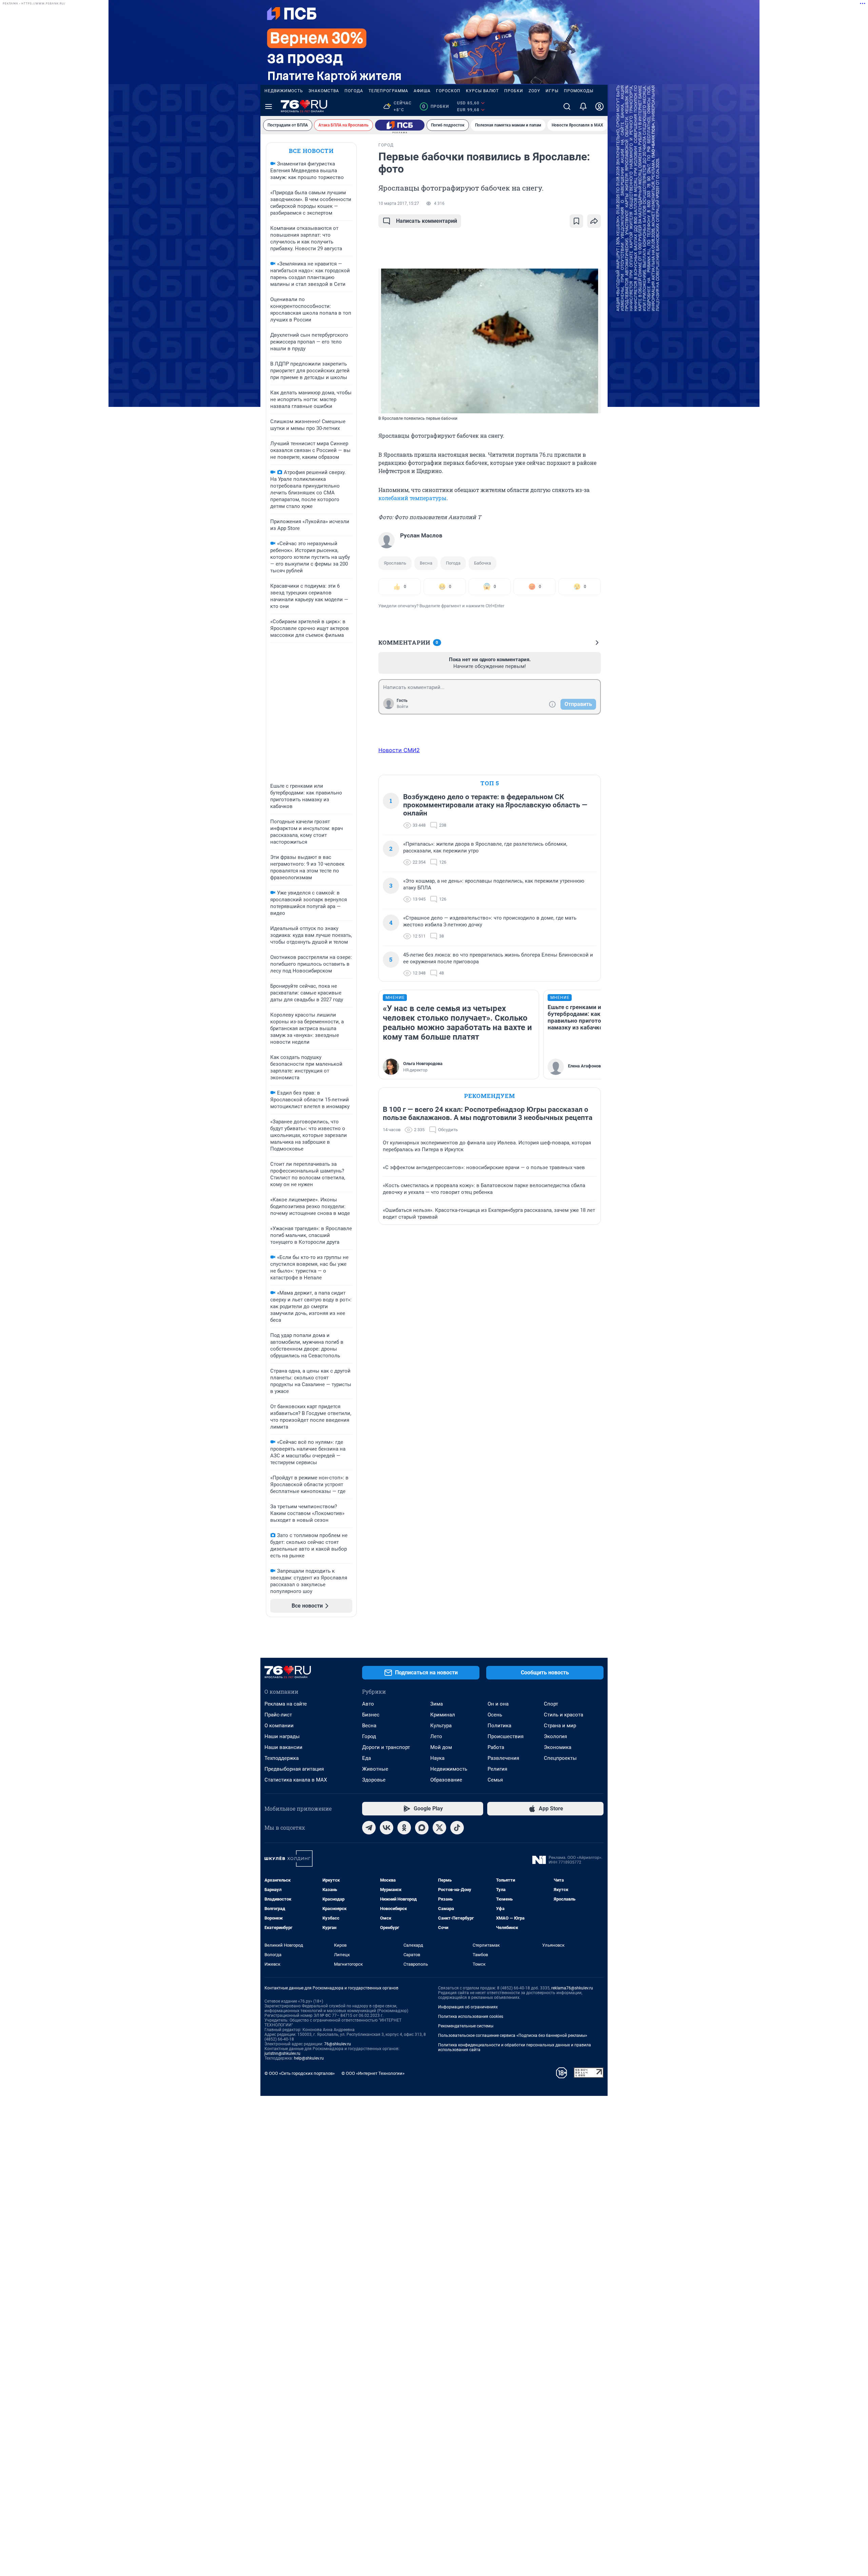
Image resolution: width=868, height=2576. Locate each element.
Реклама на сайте (286, 1704)
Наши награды (282, 1736)
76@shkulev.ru (338, 2044)
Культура (441, 1726)
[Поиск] (567, 106)
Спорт (551, 1704)
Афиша (422, 91)
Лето (436, 1736)
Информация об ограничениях (468, 2007)
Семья (495, 1780)
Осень (495, 1715)
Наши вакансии (283, 1747)
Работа (496, 1747)
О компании (279, 1726)
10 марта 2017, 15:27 (399, 203)
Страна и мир (560, 1726)
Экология (555, 1736)
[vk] (387, 1828)
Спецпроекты (560, 1758)
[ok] (404, 1828)
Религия (497, 1769)
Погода (354, 91)
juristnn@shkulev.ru (282, 2053)
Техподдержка (282, 1758)
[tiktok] (457, 1828)
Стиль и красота (564, 1715)
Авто (368, 1704)
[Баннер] (400, 125)
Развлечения (503, 1758)
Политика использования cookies (471, 2017)
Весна (426, 563)
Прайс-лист (278, 1715)
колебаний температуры (412, 498)
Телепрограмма (388, 91)
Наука (437, 1758)
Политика (499, 1726)
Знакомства (324, 91)
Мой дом (441, 1747)
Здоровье (374, 1780)
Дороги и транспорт (386, 1747)
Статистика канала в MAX (296, 1780)
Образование (446, 1780)
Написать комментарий (427, 221)
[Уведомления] (583, 106)
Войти (402, 707)
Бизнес (371, 1715)
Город (369, 1736)
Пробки (514, 91)
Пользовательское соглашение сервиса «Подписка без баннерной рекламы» (513, 2036)
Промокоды (579, 91)
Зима (437, 1704)
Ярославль (395, 563)
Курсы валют (482, 91)
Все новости (311, 151)
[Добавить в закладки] (576, 221)
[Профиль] (599, 106)
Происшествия (506, 1736)
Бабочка (482, 563)
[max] (422, 1828)
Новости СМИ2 (399, 750)
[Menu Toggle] (269, 106)
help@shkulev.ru (309, 2058)
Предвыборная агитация (294, 1769)
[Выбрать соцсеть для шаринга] (594, 221)
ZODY (534, 91)
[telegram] (369, 1828)
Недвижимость (284, 91)
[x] (439, 1828)
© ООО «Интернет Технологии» (373, 2073)
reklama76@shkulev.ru (572, 1988)
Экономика (558, 1747)
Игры (552, 91)
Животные (375, 1769)
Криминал (443, 1715)
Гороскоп (448, 91)
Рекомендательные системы (466, 2026)
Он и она (498, 1704)
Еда (367, 1758)
